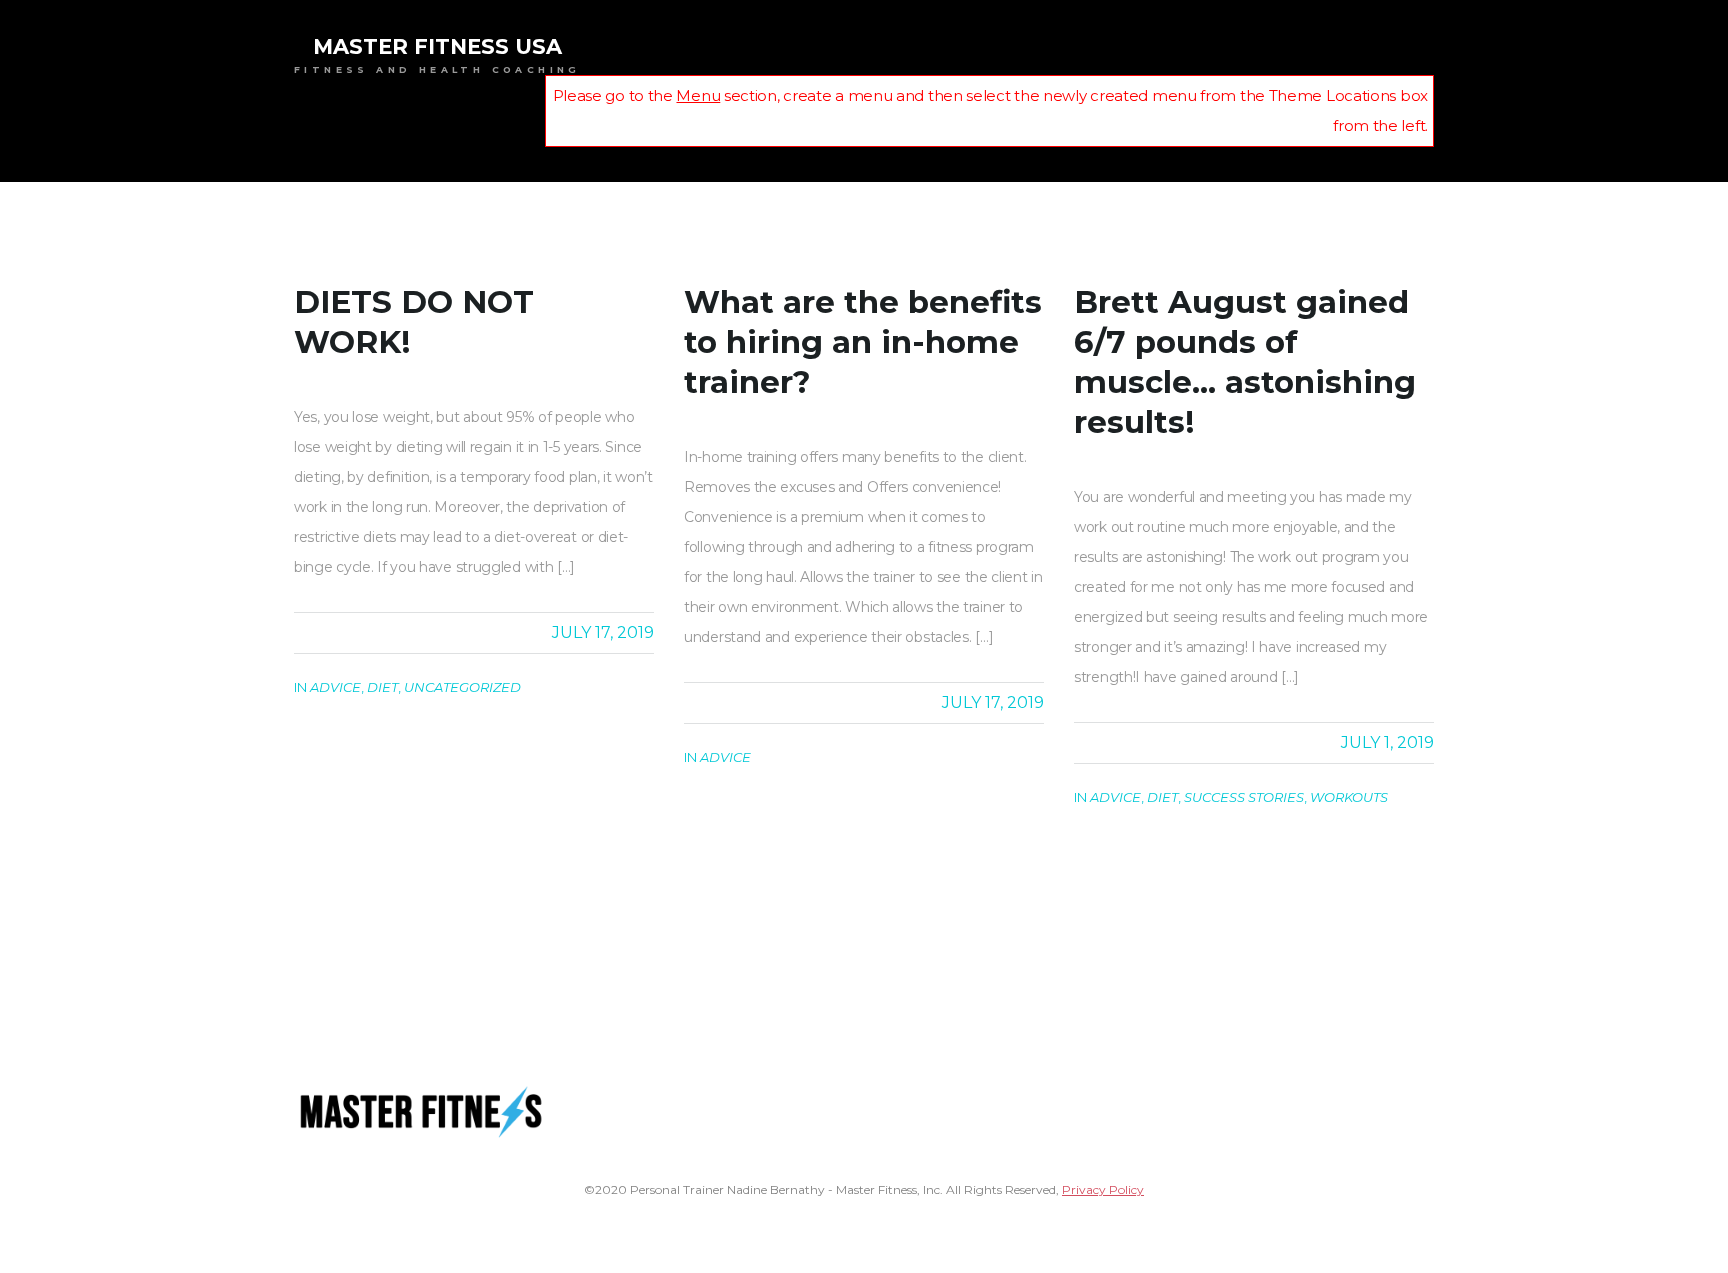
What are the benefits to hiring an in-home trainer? (863, 342)
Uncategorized (462, 687)
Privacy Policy (1103, 1189)
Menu (698, 95)
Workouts (1349, 797)
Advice (335, 687)
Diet (382, 687)
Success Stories (1244, 797)
